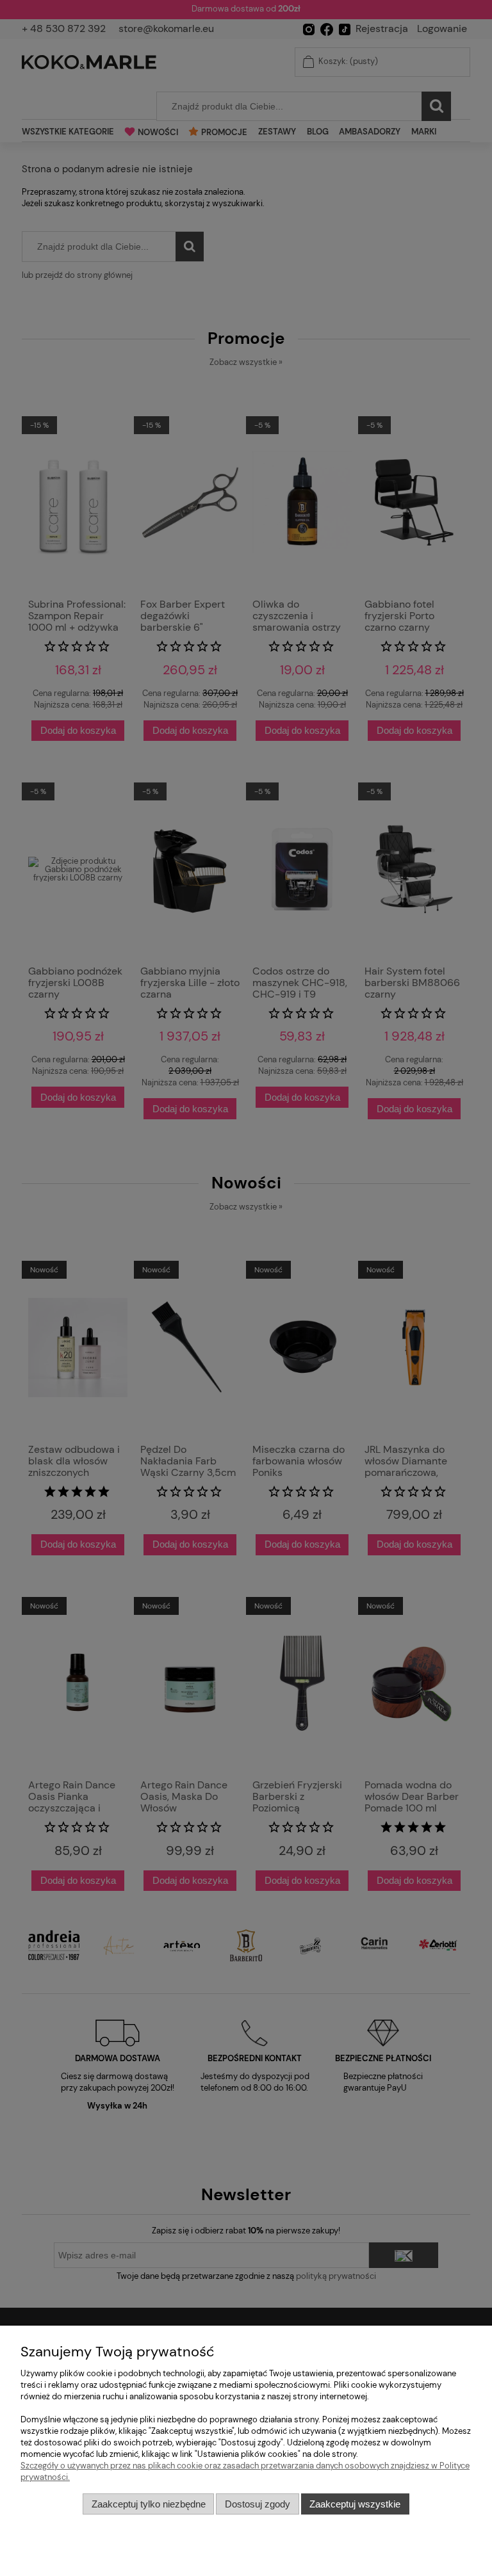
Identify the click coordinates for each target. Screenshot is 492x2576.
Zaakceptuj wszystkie (355, 2504)
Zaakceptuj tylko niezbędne (149, 2504)
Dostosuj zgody (258, 2504)
